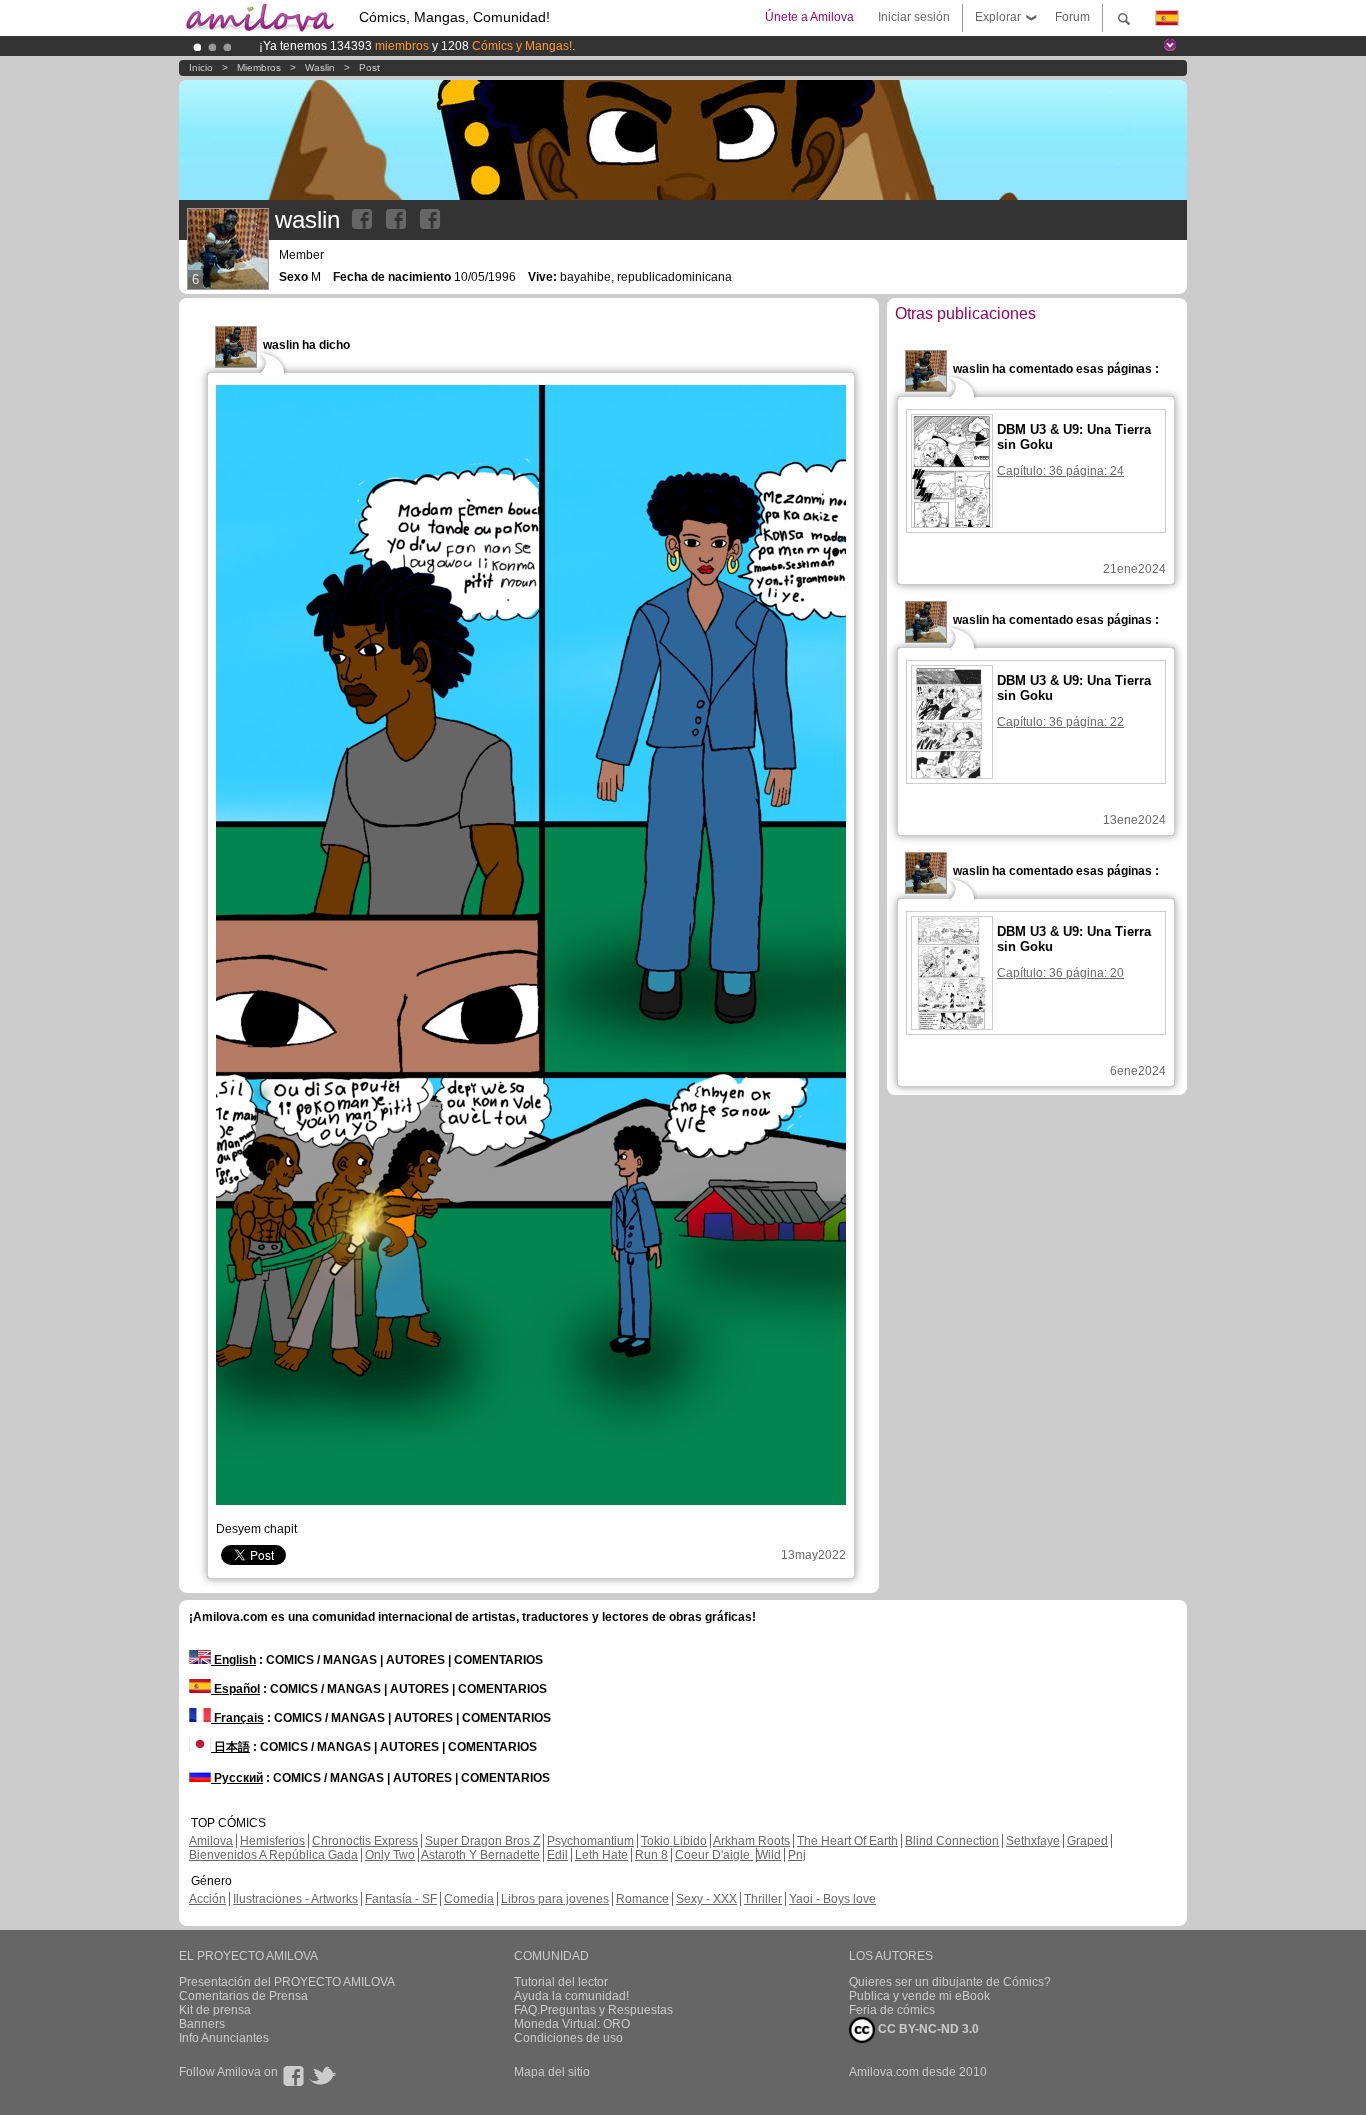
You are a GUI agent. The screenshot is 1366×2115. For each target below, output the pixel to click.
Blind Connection (952, 1841)
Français (237, 1718)
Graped (1087, 1841)
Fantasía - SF (401, 1899)
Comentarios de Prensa (243, 1996)
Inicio (201, 67)
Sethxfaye (1033, 1841)
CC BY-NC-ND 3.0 (927, 2029)
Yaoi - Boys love (832, 1899)
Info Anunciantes (224, 2038)
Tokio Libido (674, 1841)
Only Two (390, 1855)
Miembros (259, 67)
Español (235, 1689)
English (233, 1660)
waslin (320, 67)
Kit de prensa (215, 2010)
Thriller (763, 1899)
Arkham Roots (751, 1841)
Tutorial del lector (561, 1982)
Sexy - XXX (706, 1899)
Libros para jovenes (555, 1899)
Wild (769, 1855)
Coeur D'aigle (714, 1855)
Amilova (211, 1841)
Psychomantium (590, 1841)
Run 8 (651, 1855)
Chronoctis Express (365, 1841)
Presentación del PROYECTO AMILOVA (287, 1982)
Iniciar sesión (914, 17)
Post (369, 67)
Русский (237, 1778)
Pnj (797, 1855)
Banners (202, 2024)
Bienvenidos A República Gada (273, 1855)
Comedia (469, 1899)
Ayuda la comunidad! (571, 1996)
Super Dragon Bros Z (482, 1841)
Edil (557, 1855)
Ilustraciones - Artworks (295, 1899)
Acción (207, 1899)
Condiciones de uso (568, 2038)
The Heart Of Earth (847, 1841)
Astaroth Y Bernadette (480, 1855)
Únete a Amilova (809, 17)
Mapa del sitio (552, 2072)
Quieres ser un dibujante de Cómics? (950, 1982)
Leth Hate (601, 1855)
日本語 (230, 1747)
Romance (642, 1899)
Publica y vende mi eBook (919, 1996)
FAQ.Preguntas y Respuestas (593, 2010)
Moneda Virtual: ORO (572, 2024)
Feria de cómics (892, 2010)
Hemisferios (272, 1841)
